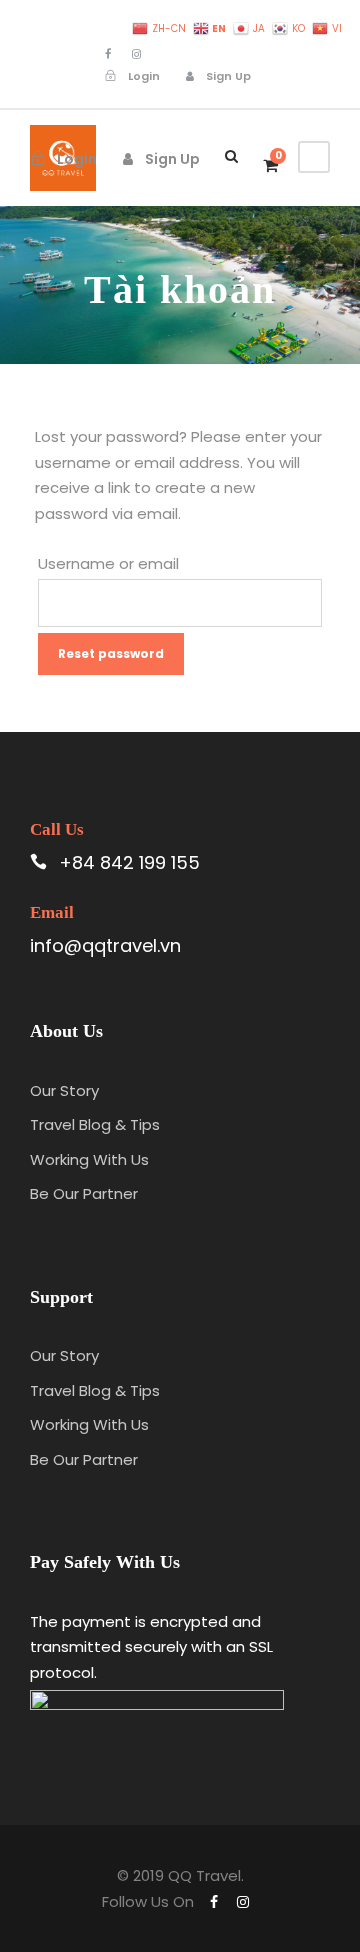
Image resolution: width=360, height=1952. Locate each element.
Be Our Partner (84, 1193)
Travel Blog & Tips (95, 1124)
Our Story (64, 1090)
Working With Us (89, 1159)
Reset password (111, 653)
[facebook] (108, 54)
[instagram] (136, 54)
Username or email (108, 563)
